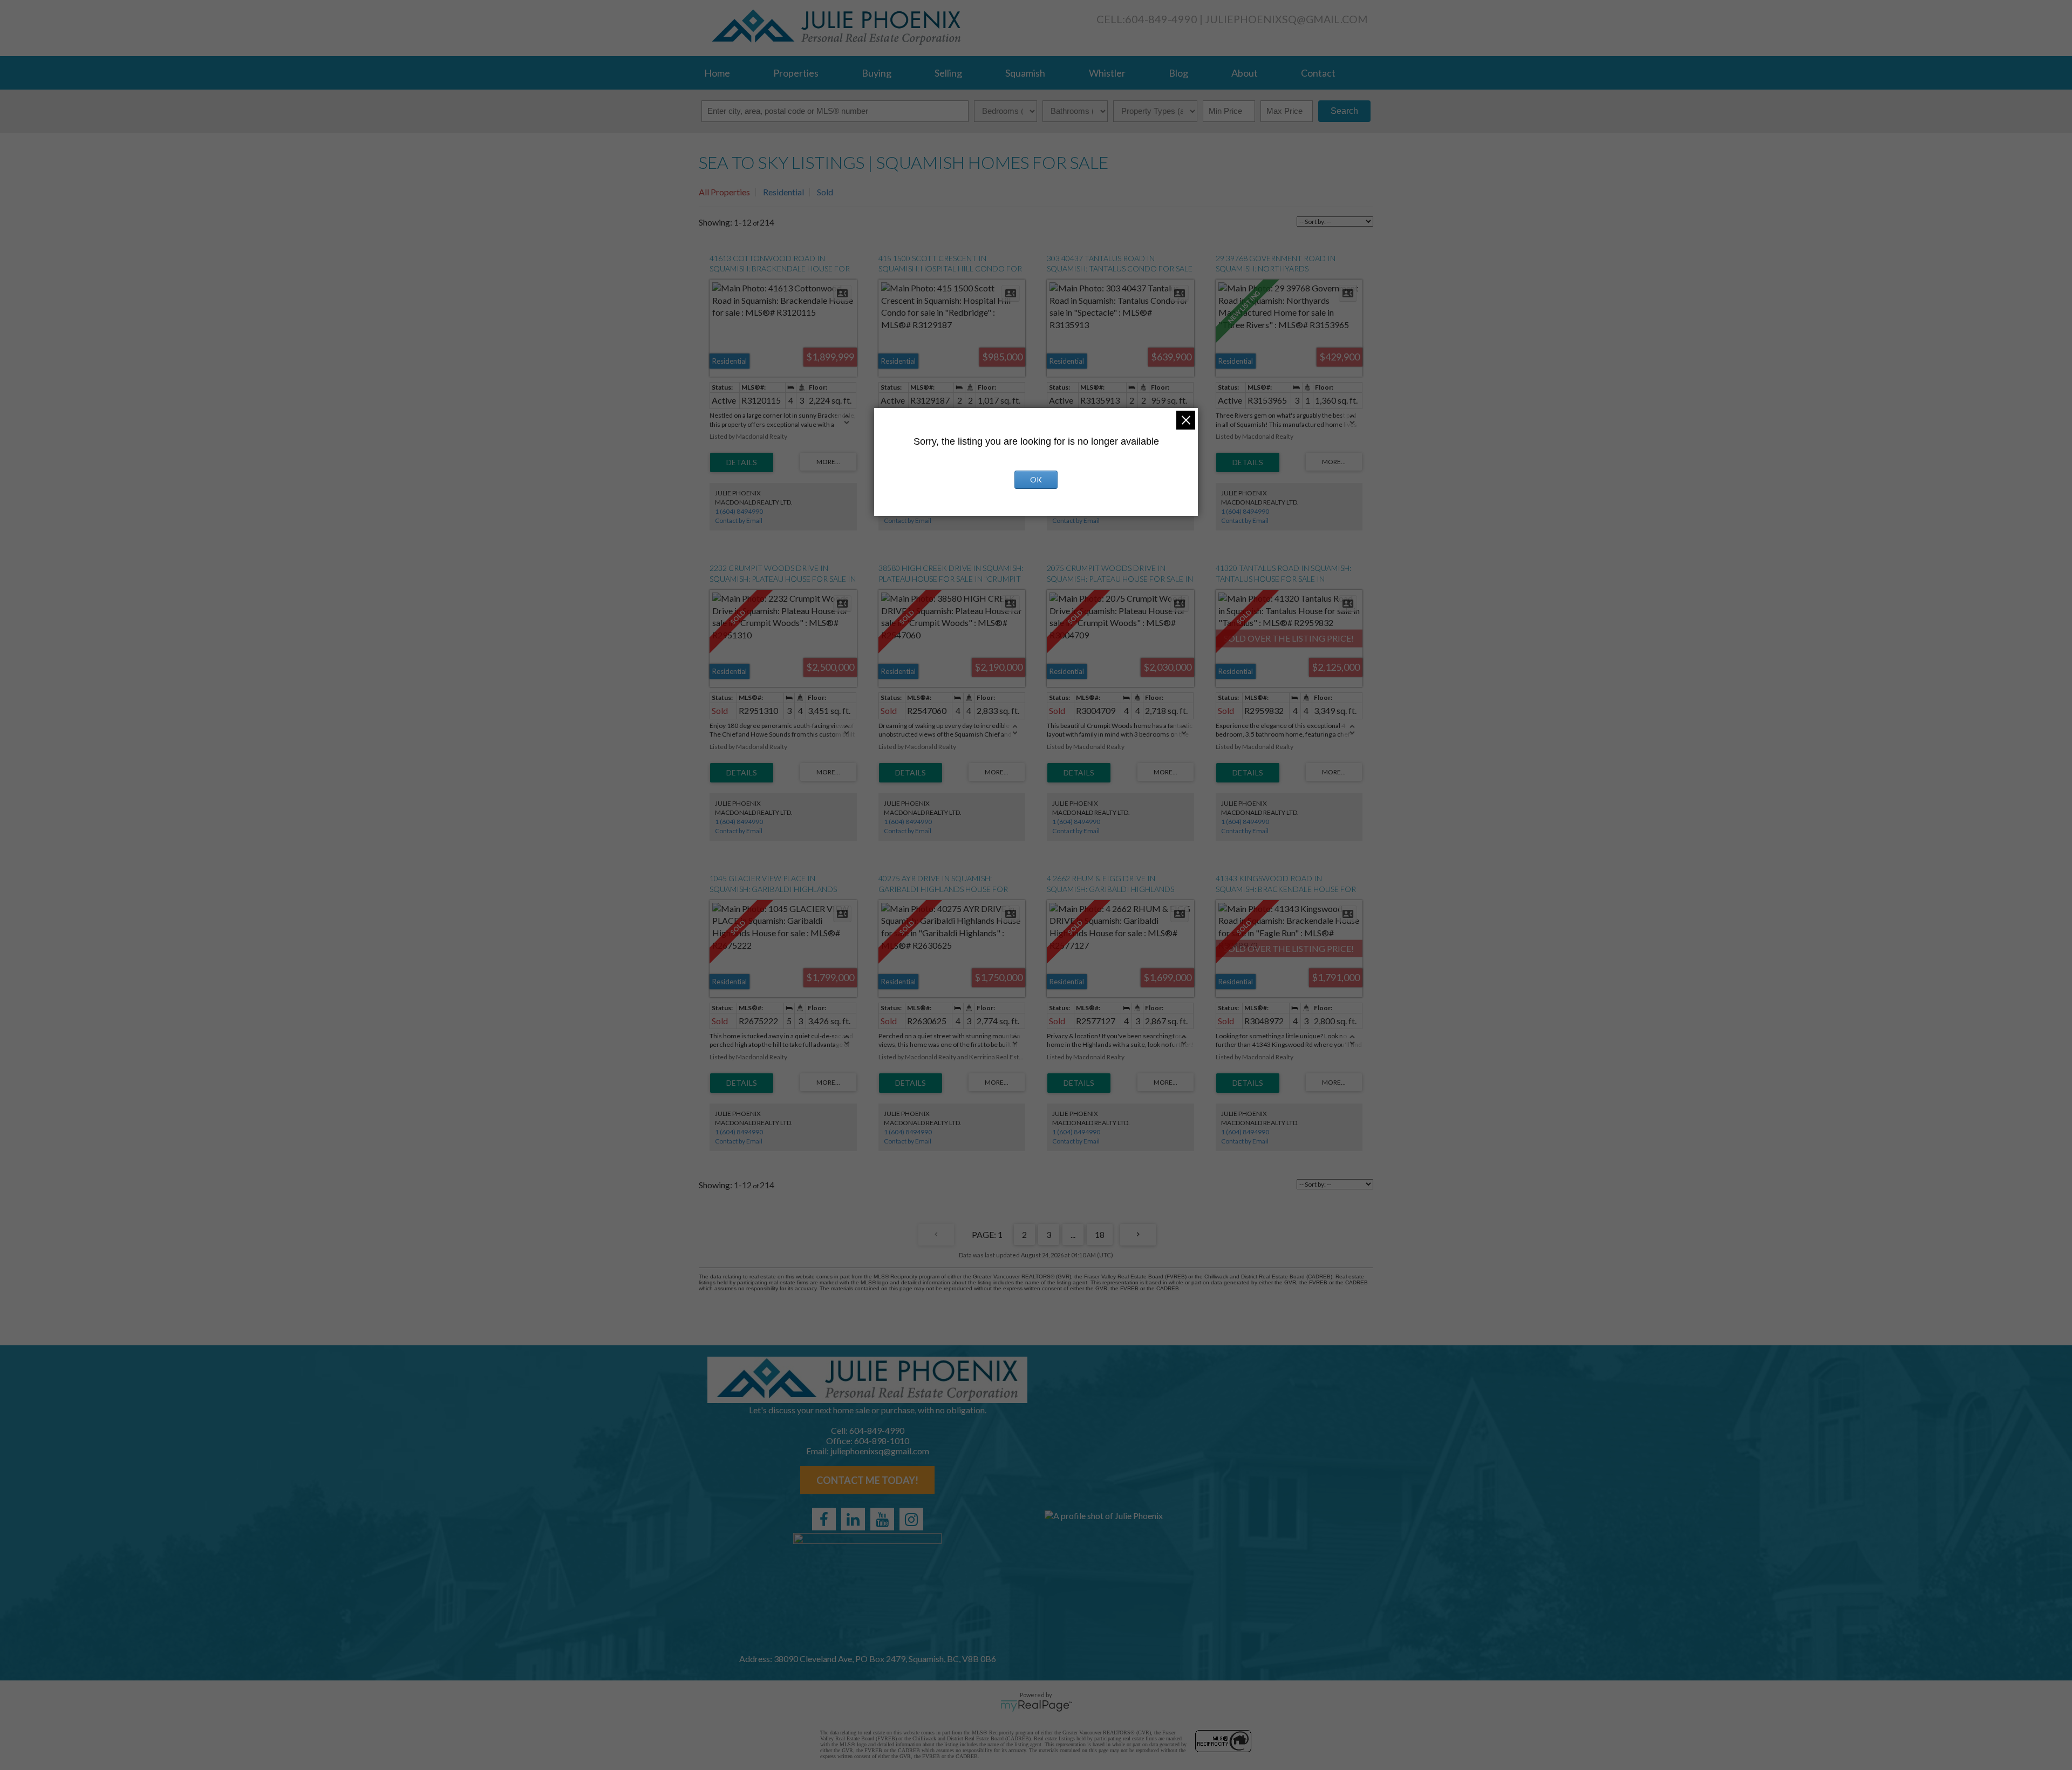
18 (1100, 1234)
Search (1344, 111)
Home (717, 73)
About (1245, 73)
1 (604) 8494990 (739, 511)
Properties (796, 73)
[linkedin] (853, 1519)
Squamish (1025, 73)
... (1073, 1234)
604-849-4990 (1161, 19)
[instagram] (911, 1519)
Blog (1178, 73)
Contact (1318, 73)
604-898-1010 (882, 1441)
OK (1036, 479)
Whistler (1107, 73)
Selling (948, 73)
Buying (877, 73)
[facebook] (824, 1519)
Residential (783, 192)
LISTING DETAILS (742, 462)
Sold (825, 192)
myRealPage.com (1036, 1706)
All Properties (724, 192)
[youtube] (882, 1519)
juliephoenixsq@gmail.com (1286, 19)
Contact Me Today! (867, 1480)
